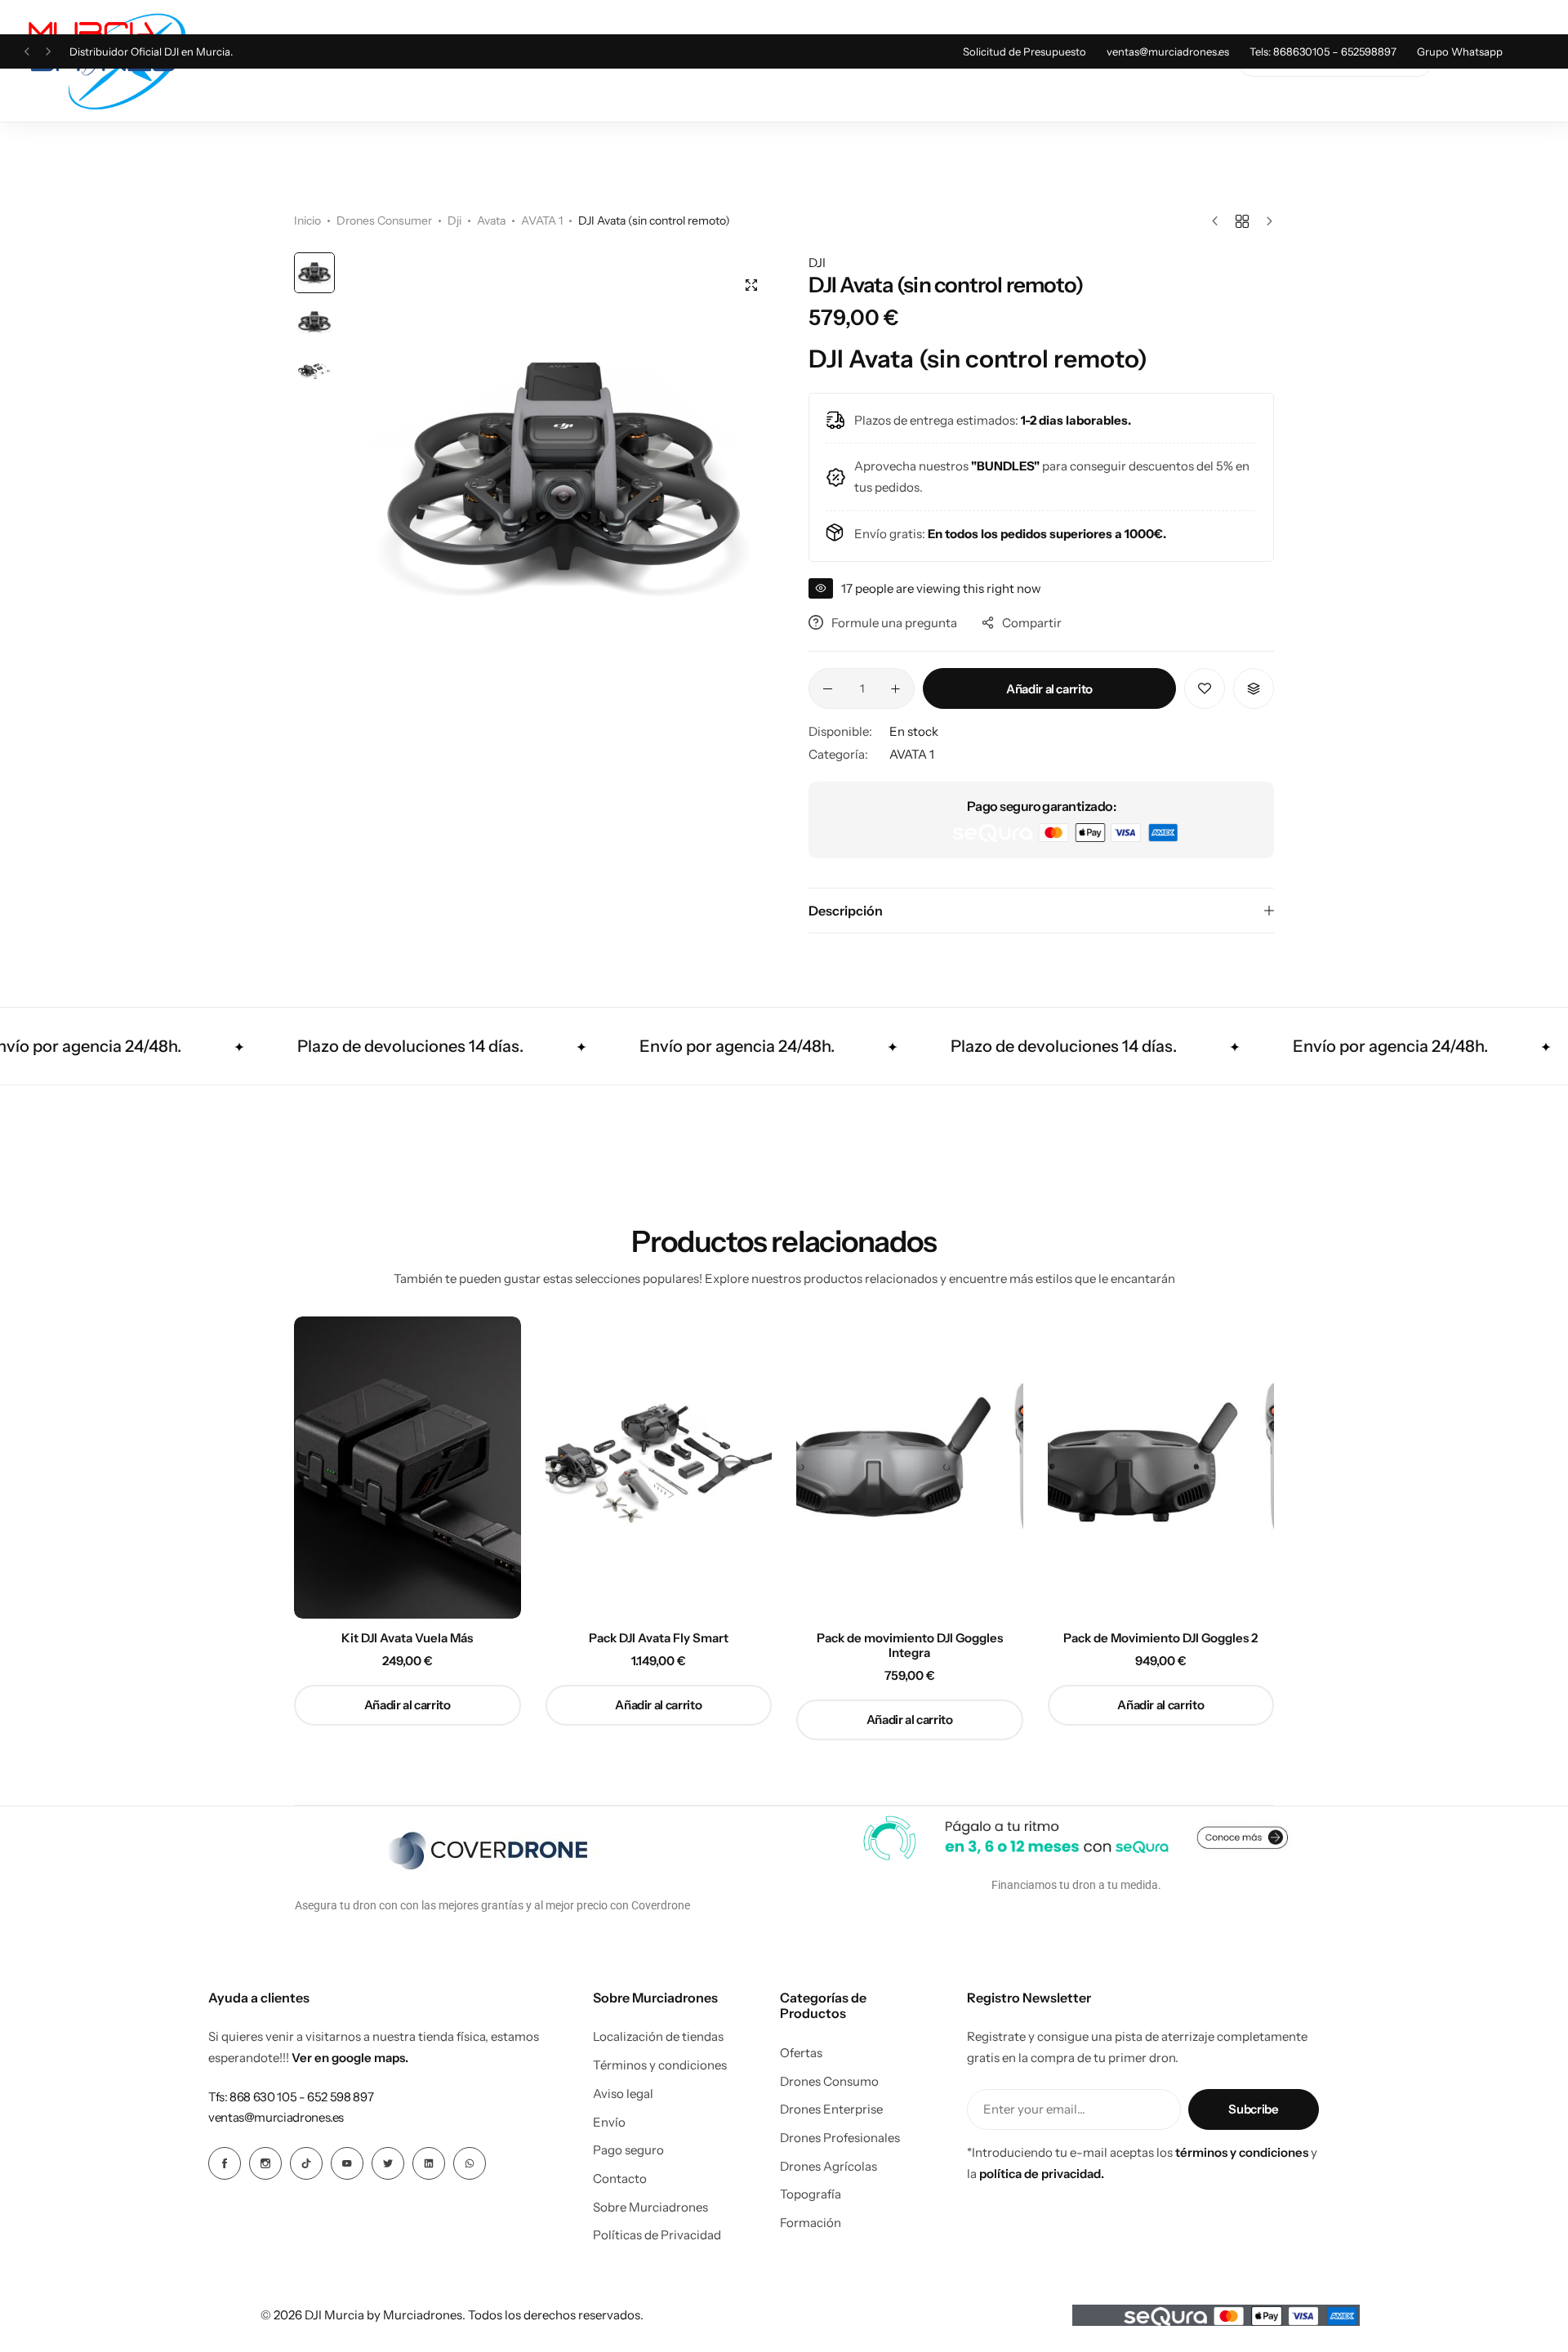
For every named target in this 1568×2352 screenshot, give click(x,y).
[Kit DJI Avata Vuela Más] (408, 1468)
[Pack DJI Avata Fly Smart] (659, 1468)
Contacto (620, 2179)
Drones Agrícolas (829, 2167)
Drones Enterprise (831, 2109)
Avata (491, 220)
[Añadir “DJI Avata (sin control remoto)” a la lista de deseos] (1205, 688)
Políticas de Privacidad (657, 2235)
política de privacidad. (1042, 2174)
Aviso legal (623, 2094)
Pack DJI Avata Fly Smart (659, 1638)
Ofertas (801, 2053)
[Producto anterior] (1219, 221)
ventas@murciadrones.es (1168, 51)
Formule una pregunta (894, 623)
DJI (817, 263)
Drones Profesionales (840, 2138)
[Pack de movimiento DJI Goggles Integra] (910, 1468)
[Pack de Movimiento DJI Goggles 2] (1161, 1468)
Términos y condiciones (660, 2065)
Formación (811, 2223)
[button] (27, 52)
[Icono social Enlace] (225, 2163)
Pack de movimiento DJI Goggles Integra (910, 1646)
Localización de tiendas (658, 2037)
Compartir (1032, 623)
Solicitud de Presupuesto (1025, 51)
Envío (609, 2123)
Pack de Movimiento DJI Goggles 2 (1160, 1638)
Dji (454, 220)
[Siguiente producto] (1265, 221)
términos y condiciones (1242, 2152)
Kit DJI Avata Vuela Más (407, 1638)
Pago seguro (628, 2150)
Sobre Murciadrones (650, 2207)
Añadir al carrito (1049, 689)
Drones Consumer (384, 220)
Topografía (811, 2194)
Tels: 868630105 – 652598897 (1323, 51)
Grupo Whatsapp (1460, 51)
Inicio (307, 220)
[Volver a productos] (1242, 221)
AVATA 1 (542, 220)
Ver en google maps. (350, 2058)
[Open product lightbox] (751, 285)
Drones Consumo (829, 2082)
